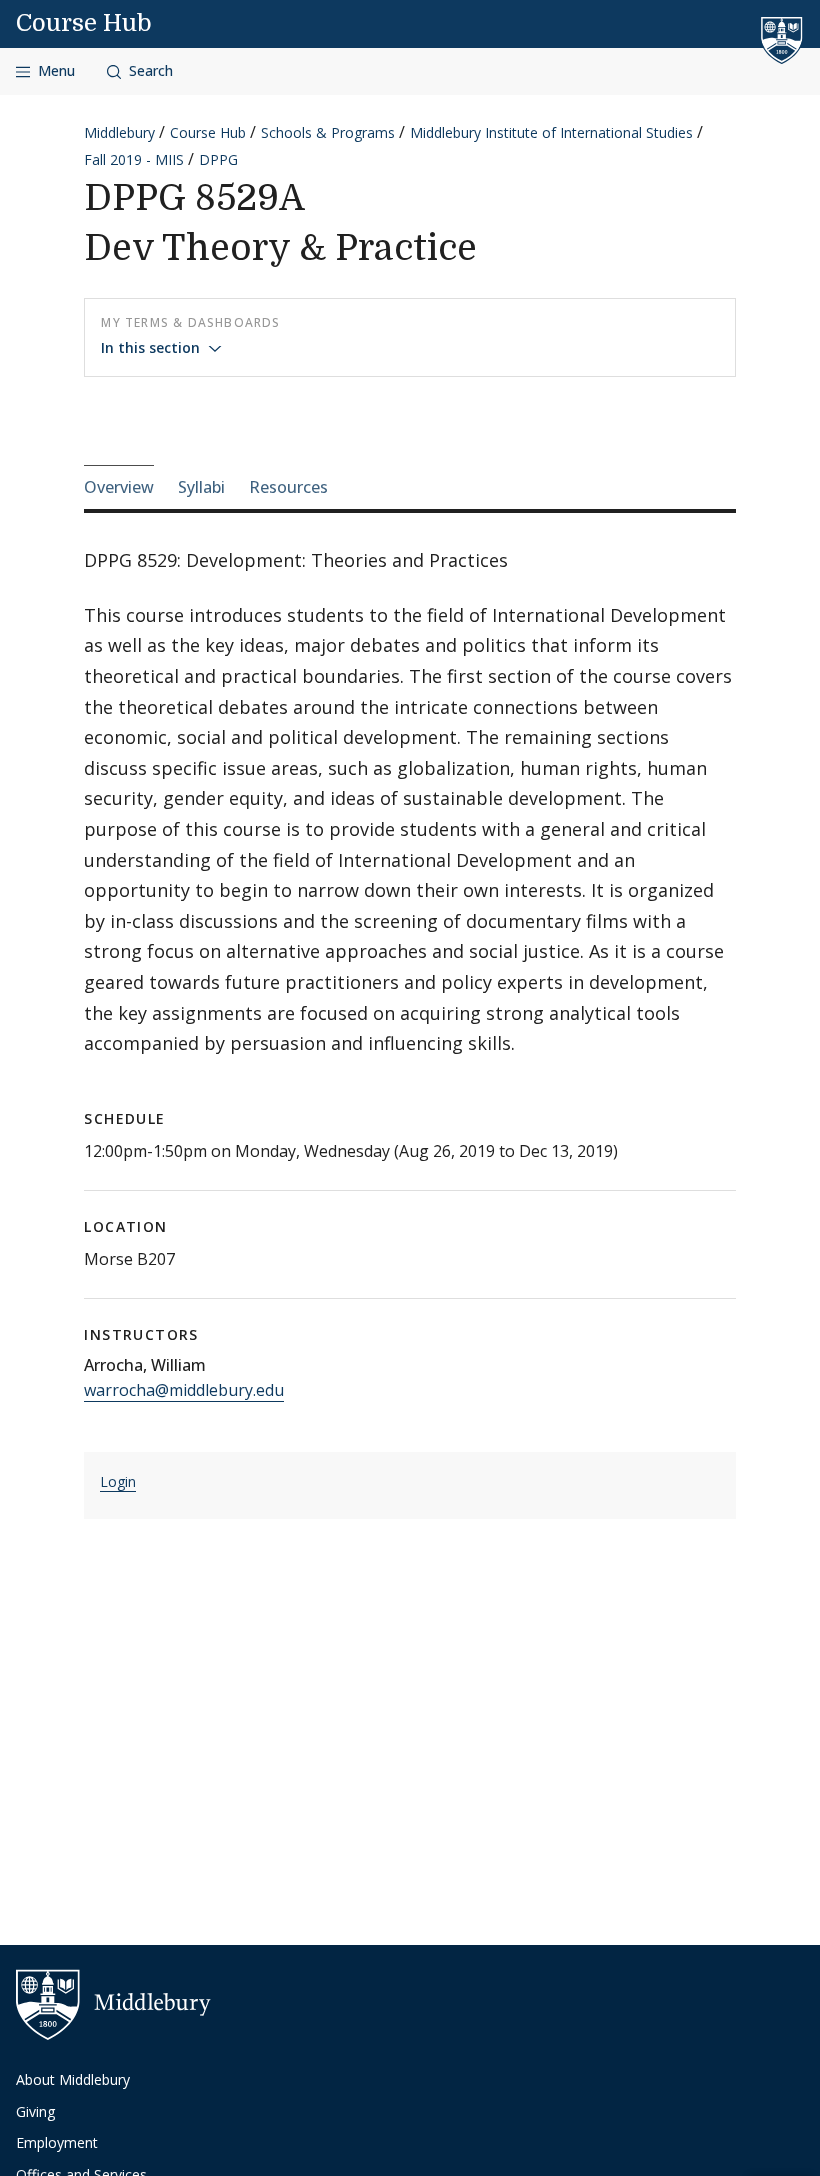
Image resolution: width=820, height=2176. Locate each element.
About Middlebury (73, 2079)
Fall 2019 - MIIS (134, 159)
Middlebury (119, 132)
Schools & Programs (328, 132)
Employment (57, 2142)
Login (118, 1481)
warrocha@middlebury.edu (184, 1390)
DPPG (218, 159)
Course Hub (84, 23)
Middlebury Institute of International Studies (551, 132)
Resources (288, 487)
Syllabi (201, 487)
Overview (119, 487)
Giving (35, 2111)
